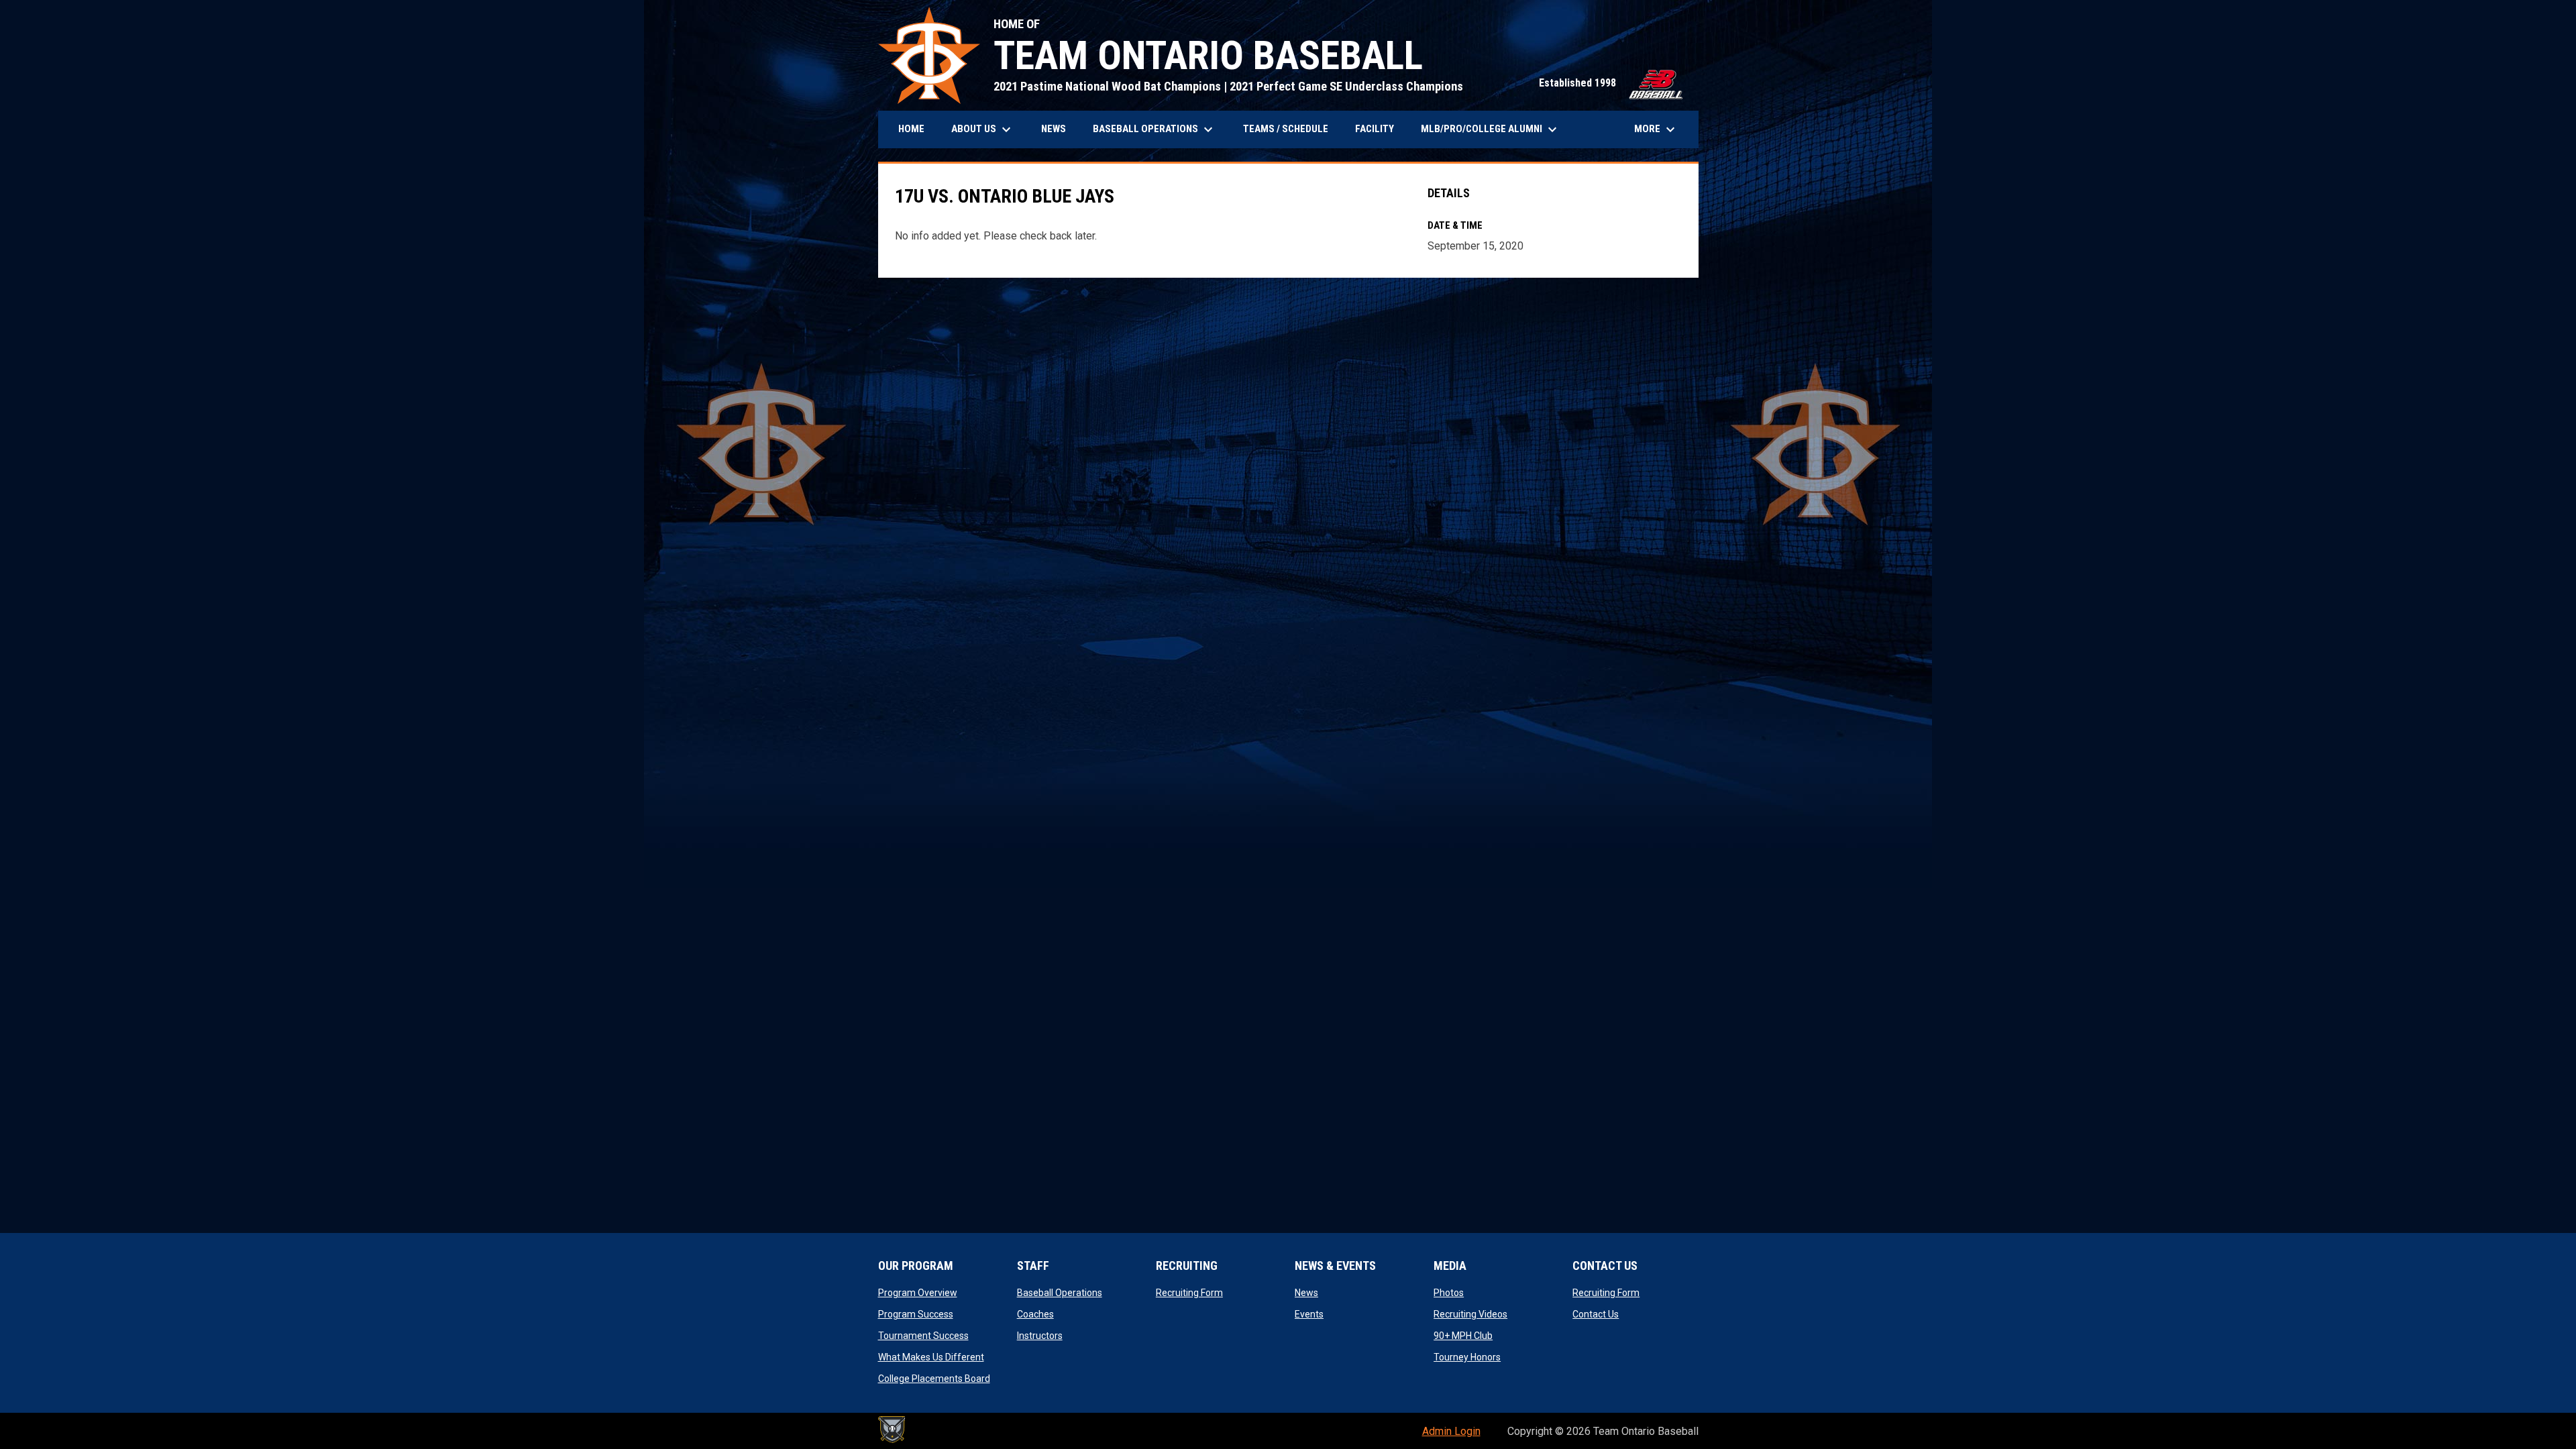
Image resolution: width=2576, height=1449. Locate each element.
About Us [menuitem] (983, 129)
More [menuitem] (1656, 129)
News (1306, 1293)
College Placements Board (934, 1379)
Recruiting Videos (1470, 1314)
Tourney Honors (1467, 1357)
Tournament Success (923, 1336)
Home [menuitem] (911, 129)
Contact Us (1596, 1314)
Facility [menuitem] (1375, 129)
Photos (1449, 1293)
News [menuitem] (1054, 129)
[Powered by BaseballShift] (892, 1430)
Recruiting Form (1189, 1293)
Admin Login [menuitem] (1451, 1431)
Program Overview (918, 1293)
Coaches (1035, 1314)
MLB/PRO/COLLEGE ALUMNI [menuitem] (1491, 129)
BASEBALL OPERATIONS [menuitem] (1155, 129)
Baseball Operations (1060, 1293)
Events (1309, 1314)
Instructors (1040, 1336)
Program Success (916, 1314)
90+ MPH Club (1463, 1336)
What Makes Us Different (931, 1357)
